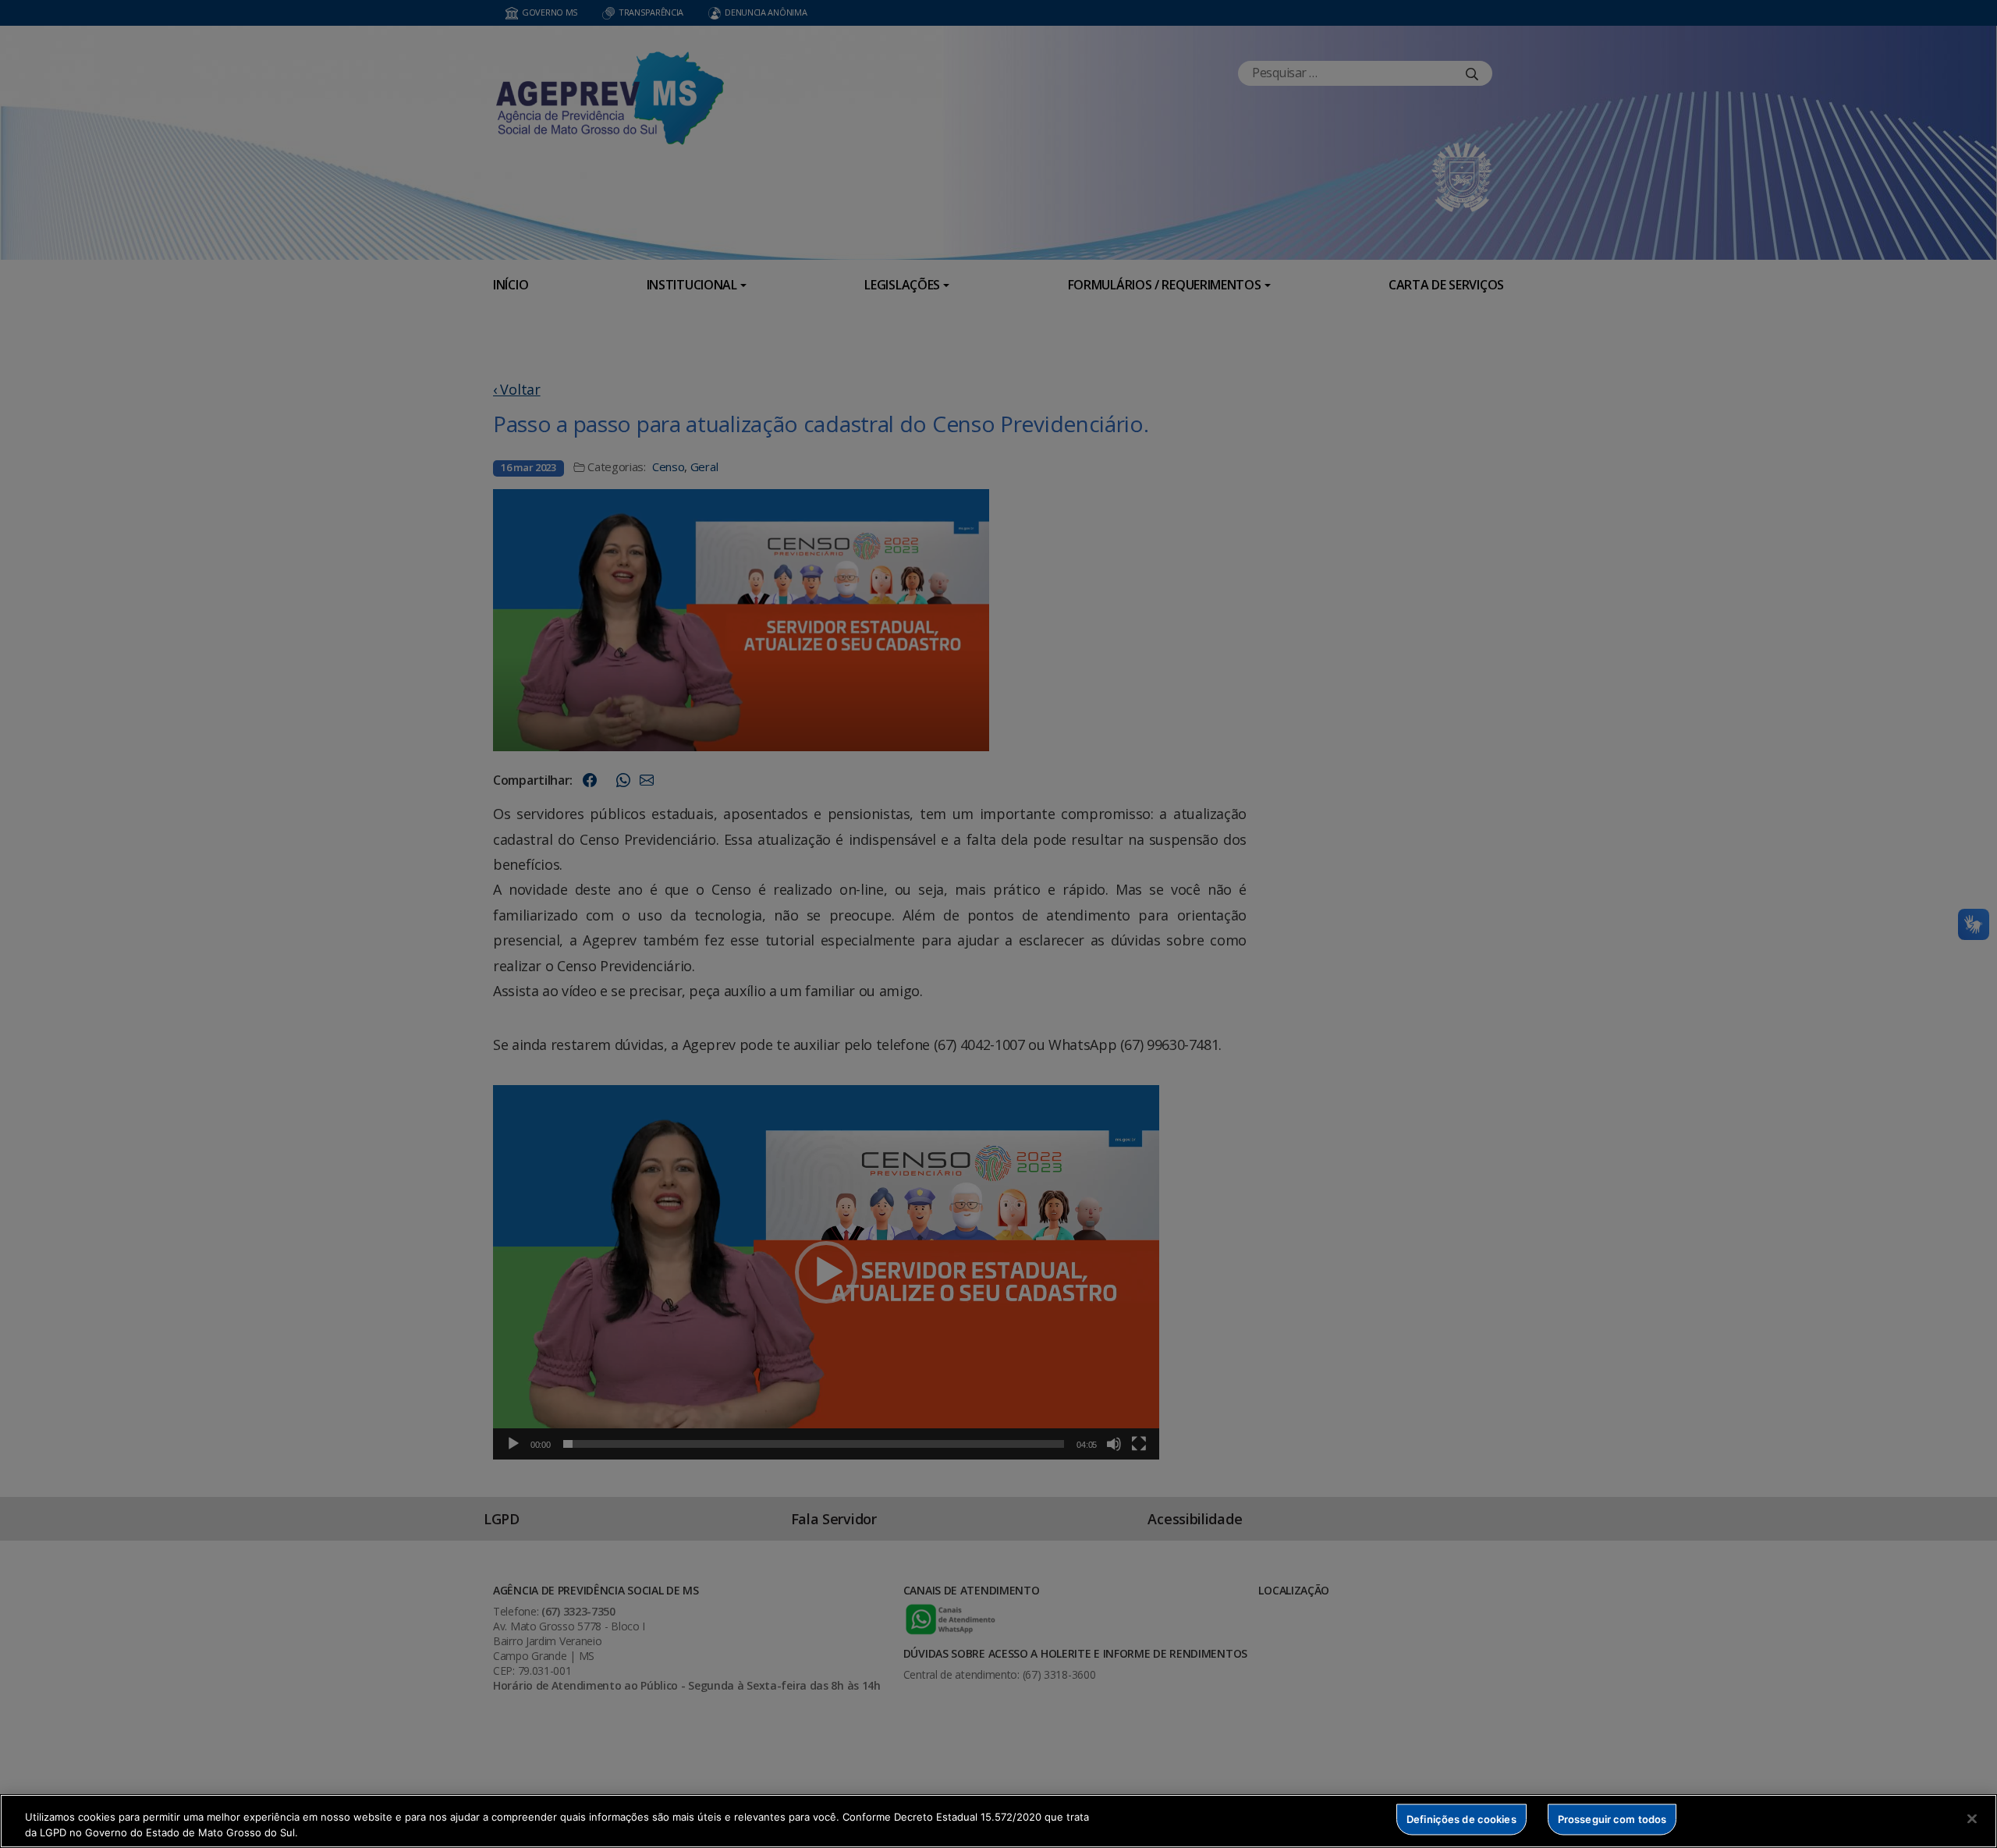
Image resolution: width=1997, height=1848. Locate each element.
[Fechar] (1972, 1819)
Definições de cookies (1461, 1819)
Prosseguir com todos (1612, 1819)
